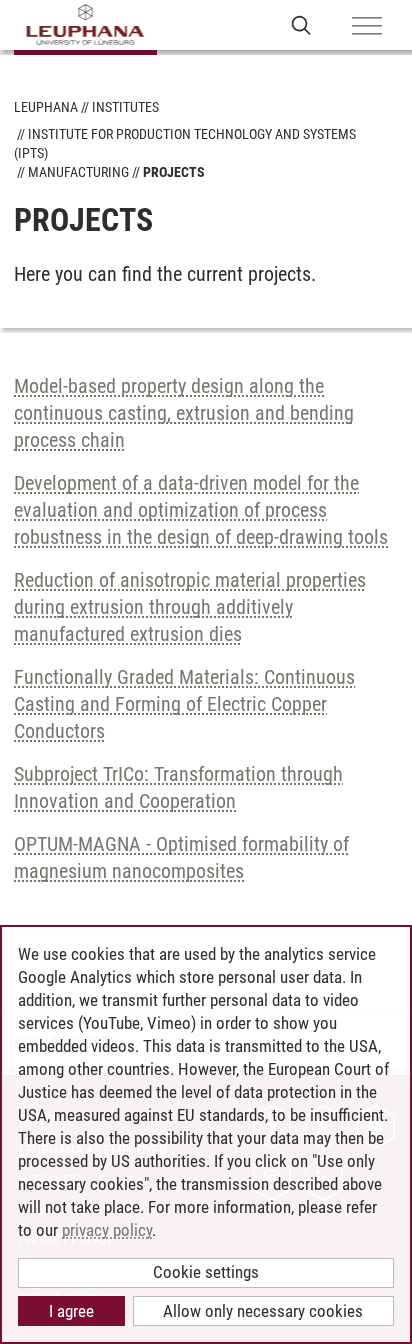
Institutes (125, 107)
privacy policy (107, 1230)
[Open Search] (301, 24)
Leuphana (46, 107)
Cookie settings (206, 1272)
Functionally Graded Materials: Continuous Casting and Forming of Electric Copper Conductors (184, 704)
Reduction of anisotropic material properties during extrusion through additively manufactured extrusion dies (190, 607)
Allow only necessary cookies (263, 1311)
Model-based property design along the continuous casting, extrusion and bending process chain (184, 413)
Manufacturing (78, 172)
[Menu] (367, 27)
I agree (71, 1311)
